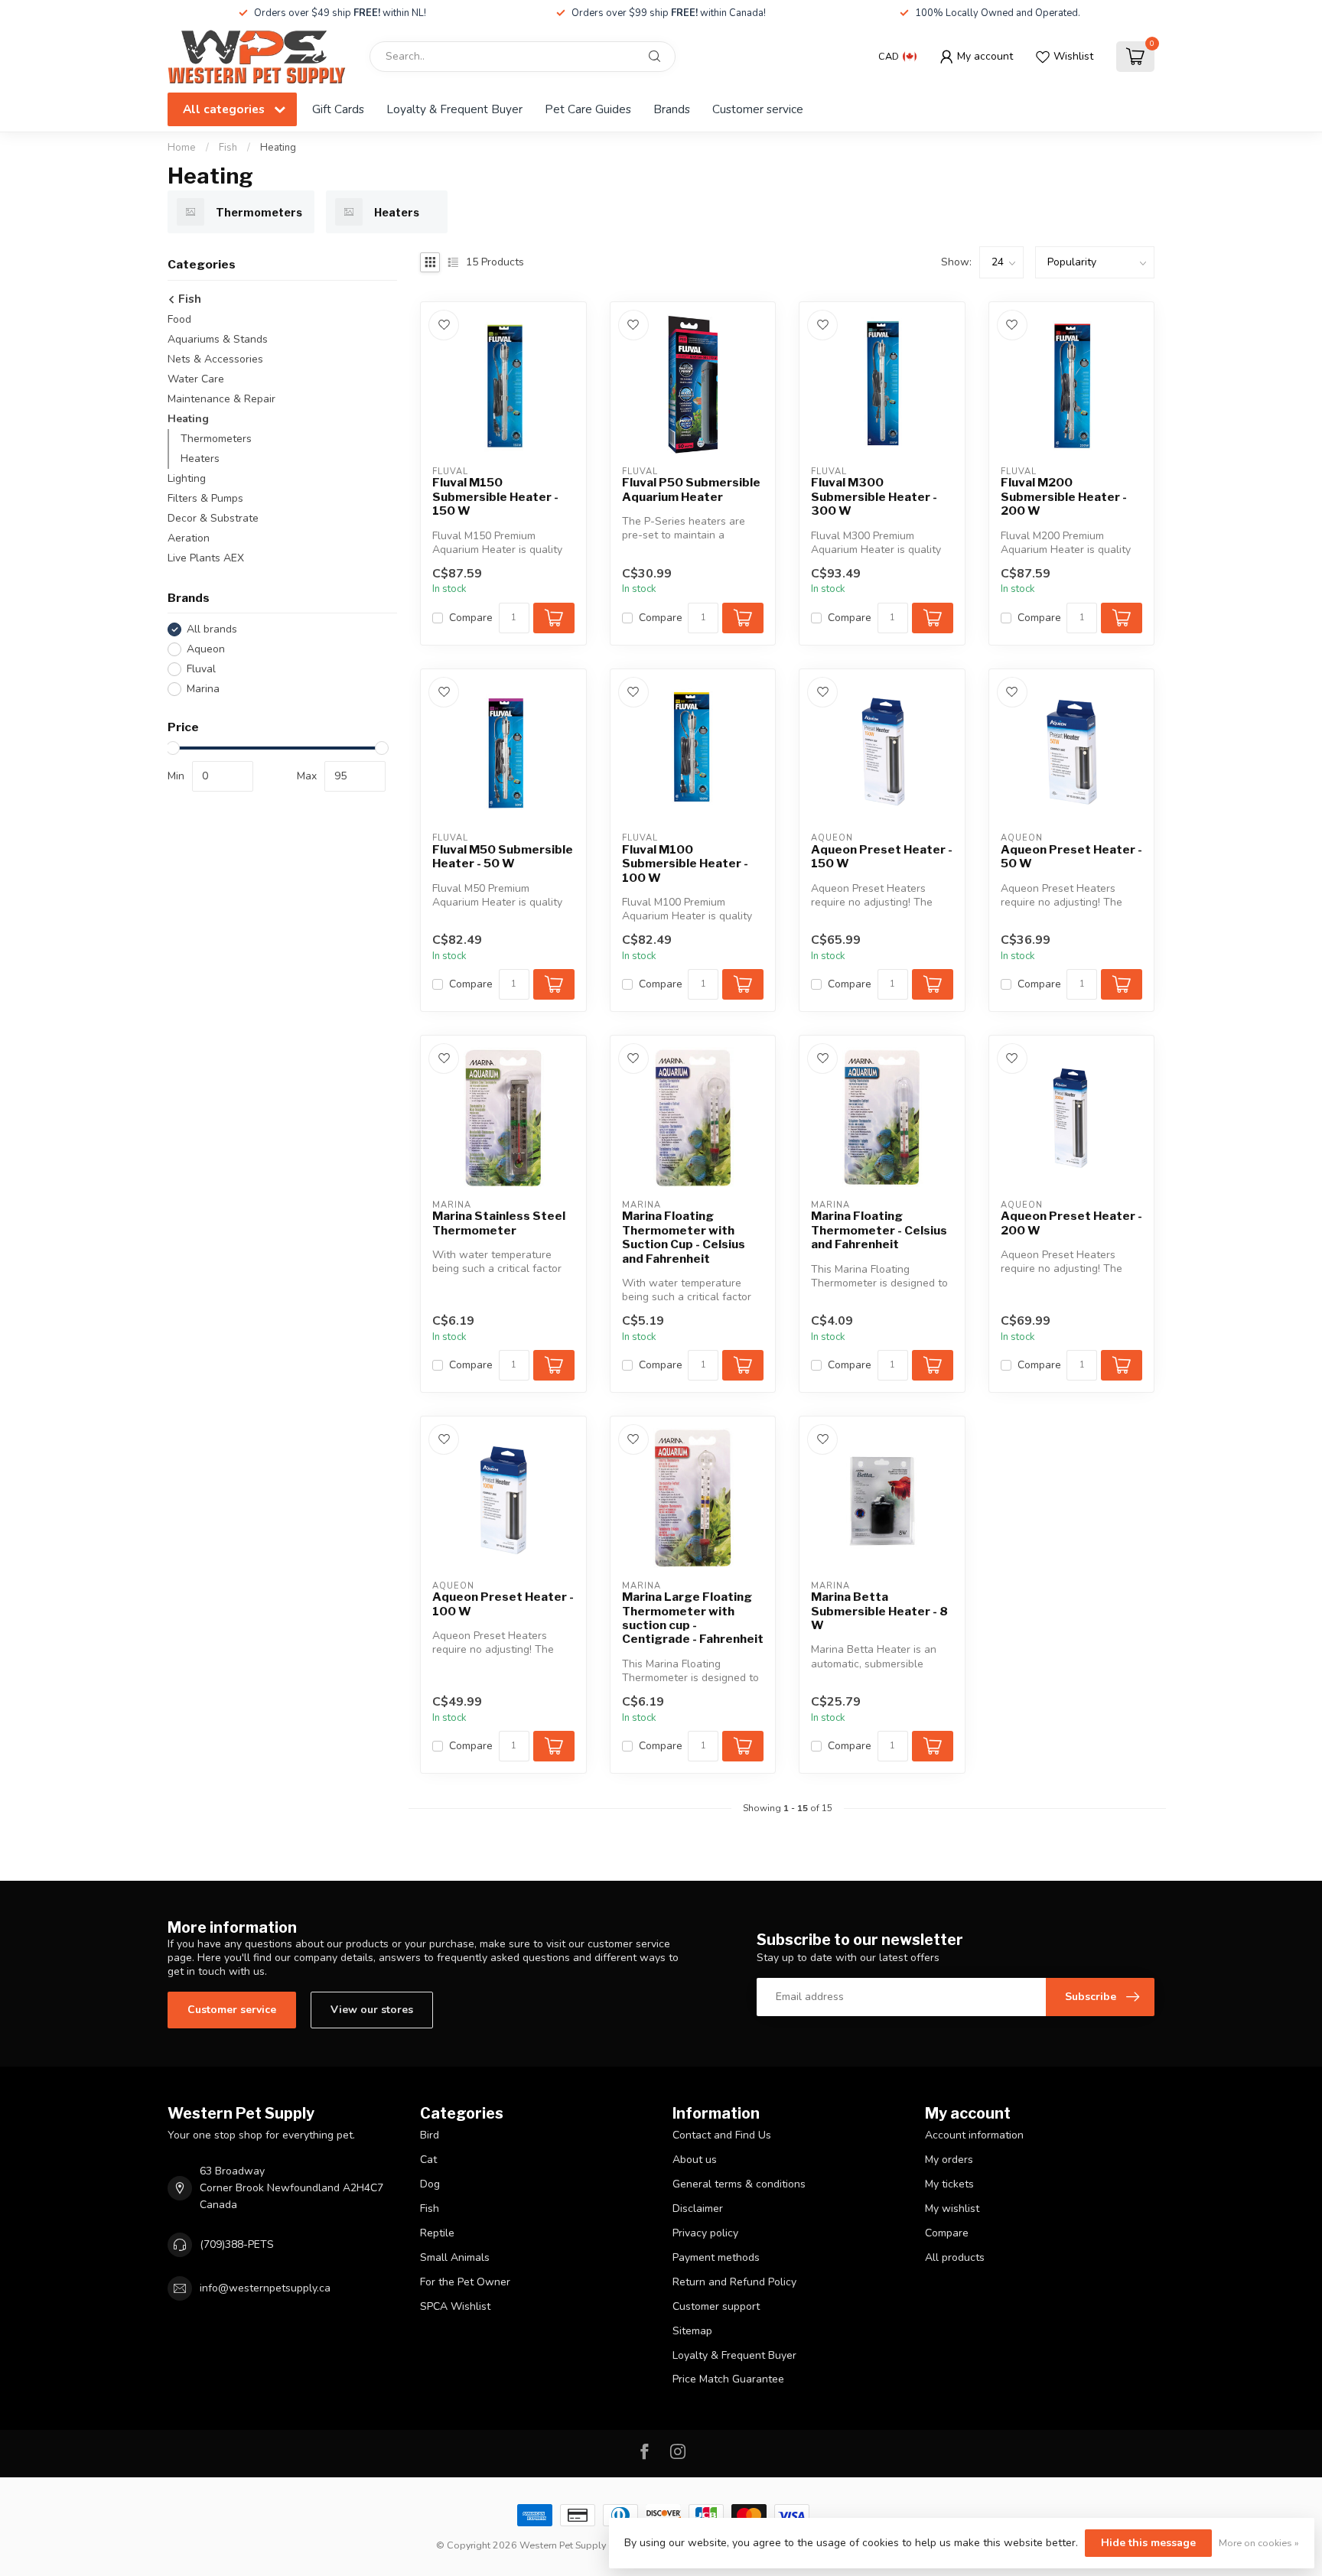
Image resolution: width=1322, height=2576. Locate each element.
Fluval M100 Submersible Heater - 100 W (685, 864)
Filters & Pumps (205, 498)
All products (955, 2257)
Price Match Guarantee (728, 2379)
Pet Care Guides (588, 109)
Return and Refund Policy (734, 2282)
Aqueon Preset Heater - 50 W (1071, 857)
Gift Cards (338, 109)
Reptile (437, 2233)
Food (179, 319)
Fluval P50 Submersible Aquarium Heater (691, 490)
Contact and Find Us (722, 2135)
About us (695, 2160)
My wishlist (952, 2208)
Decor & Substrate (213, 518)
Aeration (189, 538)
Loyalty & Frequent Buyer (454, 109)
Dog (430, 2184)
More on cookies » (1259, 2543)
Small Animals (455, 2257)
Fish (228, 148)
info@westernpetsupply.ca (265, 2288)
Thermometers (216, 439)
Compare (471, 618)
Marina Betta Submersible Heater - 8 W (879, 1611)
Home (182, 148)
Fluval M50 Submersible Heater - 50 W (503, 857)
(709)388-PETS (237, 2244)
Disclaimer (698, 2208)
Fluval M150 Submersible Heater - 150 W (495, 497)
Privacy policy (705, 2233)
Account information (974, 2135)
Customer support (716, 2306)
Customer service (758, 109)
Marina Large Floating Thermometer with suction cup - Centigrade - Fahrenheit (693, 1618)
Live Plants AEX (206, 558)
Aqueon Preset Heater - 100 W (503, 1604)
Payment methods (716, 2257)
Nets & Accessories (215, 359)
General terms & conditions (739, 2184)
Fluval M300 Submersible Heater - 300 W (874, 497)
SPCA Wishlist (455, 2306)
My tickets (949, 2184)
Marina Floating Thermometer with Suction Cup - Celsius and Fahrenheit (684, 1237)
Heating (278, 148)
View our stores (372, 2010)
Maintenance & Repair (221, 399)
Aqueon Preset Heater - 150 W (882, 857)
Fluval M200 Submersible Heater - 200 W (1064, 497)
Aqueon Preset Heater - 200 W (1071, 1223)
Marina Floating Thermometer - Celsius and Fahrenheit (879, 1230)
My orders (949, 2160)
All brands (212, 629)
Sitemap (692, 2331)
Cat (428, 2160)
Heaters (200, 459)
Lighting (187, 478)
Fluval (201, 669)
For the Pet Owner (465, 2282)
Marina (203, 689)
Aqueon (206, 649)
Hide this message (1148, 2543)
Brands (672, 109)
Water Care (196, 379)
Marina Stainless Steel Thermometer (499, 1223)
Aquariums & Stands (218, 339)
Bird (430, 2135)
